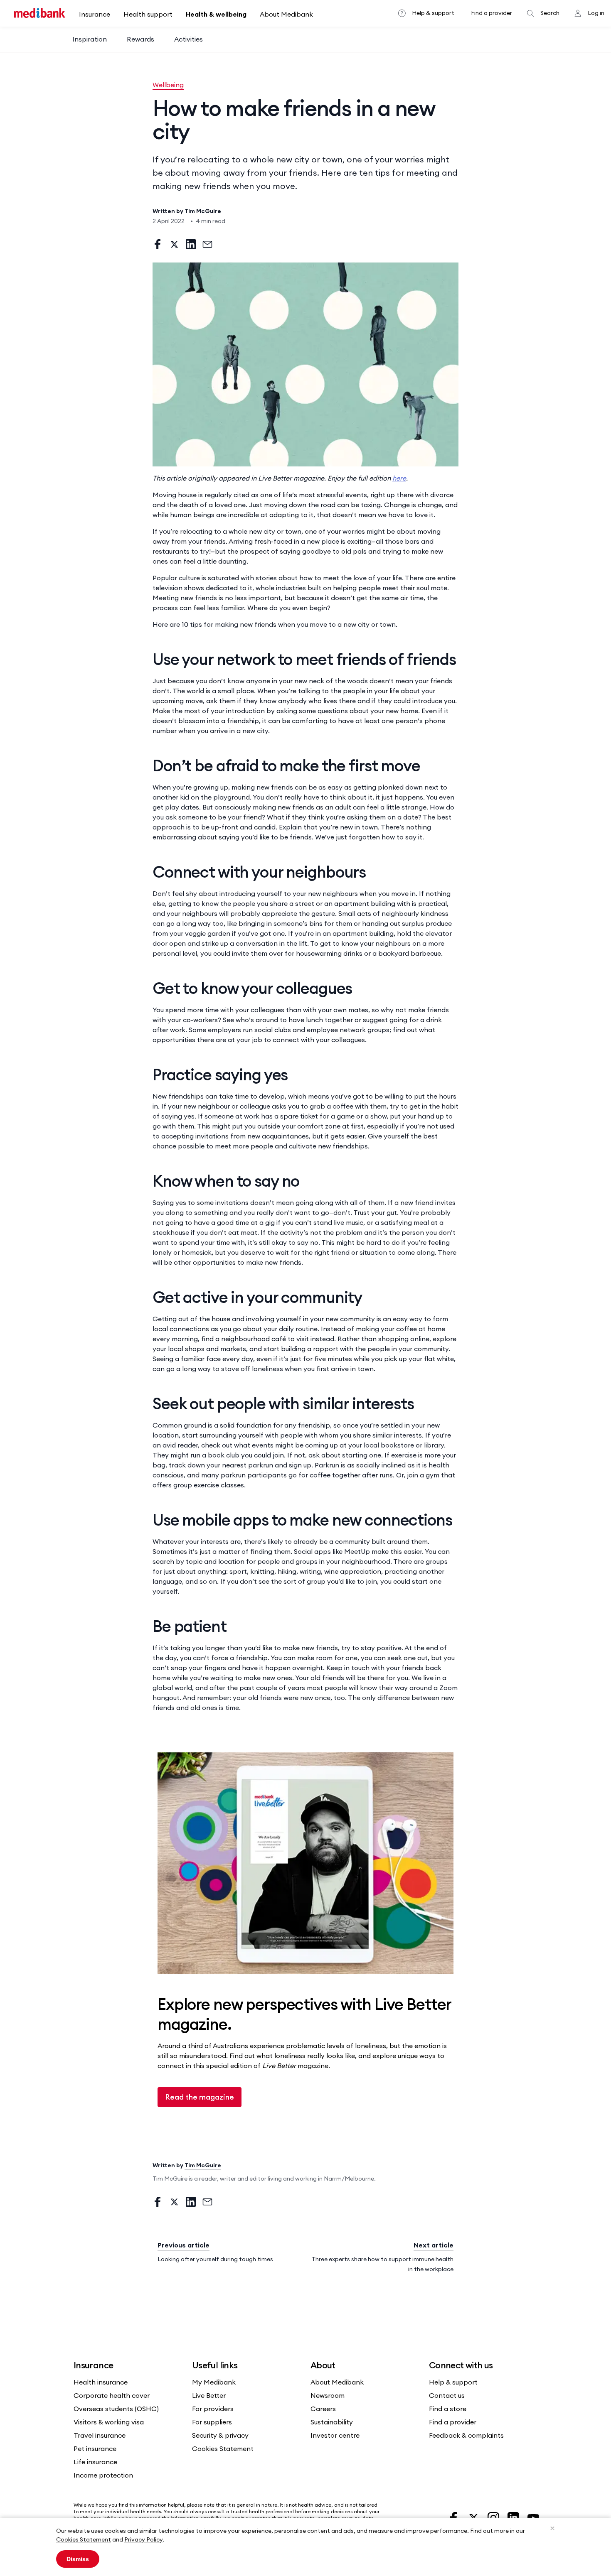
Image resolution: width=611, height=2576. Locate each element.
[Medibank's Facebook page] (454, 2517)
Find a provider (492, 13)
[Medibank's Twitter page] (474, 2517)
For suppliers (212, 2422)
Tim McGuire (203, 211)
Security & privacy (220, 2435)
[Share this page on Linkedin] (191, 244)
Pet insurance (95, 2448)
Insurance (95, 14)
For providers (213, 2409)
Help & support (433, 13)
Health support (148, 14)
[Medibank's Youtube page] (533, 2517)
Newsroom (328, 2395)
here (399, 478)
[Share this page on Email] (207, 244)
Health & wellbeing (216, 14)
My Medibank (214, 2382)
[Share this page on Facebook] (158, 244)
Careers (323, 2409)
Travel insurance (100, 2435)
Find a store (448, 2409)
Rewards (140, 39)
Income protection (103, 2475)
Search (550, 13)
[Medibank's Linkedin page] (514, 2517)
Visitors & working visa (109, 2422)
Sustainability (332, 2422)
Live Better (209, 2395)
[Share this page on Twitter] (174, 244)
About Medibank (286, 14)
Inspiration (90, 39)
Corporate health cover (112, 2395)
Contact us (447, 2395)
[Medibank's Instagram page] (494, 2517)
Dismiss (78, 2559)
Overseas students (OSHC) (116, 2409)
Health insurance (101, 2382)
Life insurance (95, 2462)
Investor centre (335, 2435)
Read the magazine (200, 2097)
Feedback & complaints (466, 2435)
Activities (188, 39)
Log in (596, 13)
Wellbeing (168, 85)
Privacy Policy (143, 2539)
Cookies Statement (84, 2539)
